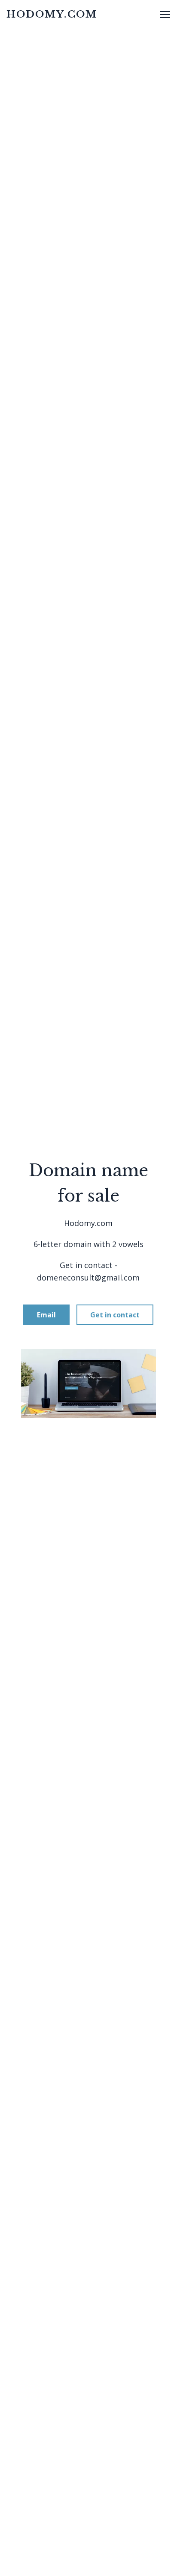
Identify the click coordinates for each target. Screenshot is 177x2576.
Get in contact (115, 1315)
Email (46, 1315)
